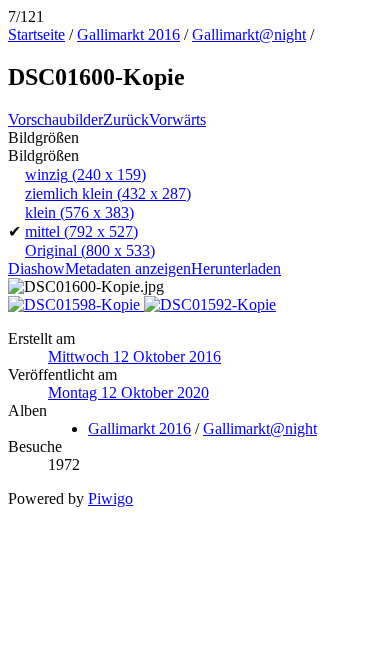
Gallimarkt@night (249, 34)
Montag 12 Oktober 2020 (128, 392)
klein (79, 212)
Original (90, 250)
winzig (85, 174)
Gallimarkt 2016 (128, 34)
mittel (81, 231)
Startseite (36, 34)
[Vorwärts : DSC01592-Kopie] (210, 304)
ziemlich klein (108, 193)
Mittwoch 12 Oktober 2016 (134, 356)
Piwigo (110, 498)
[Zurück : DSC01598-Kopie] (76, 304)
